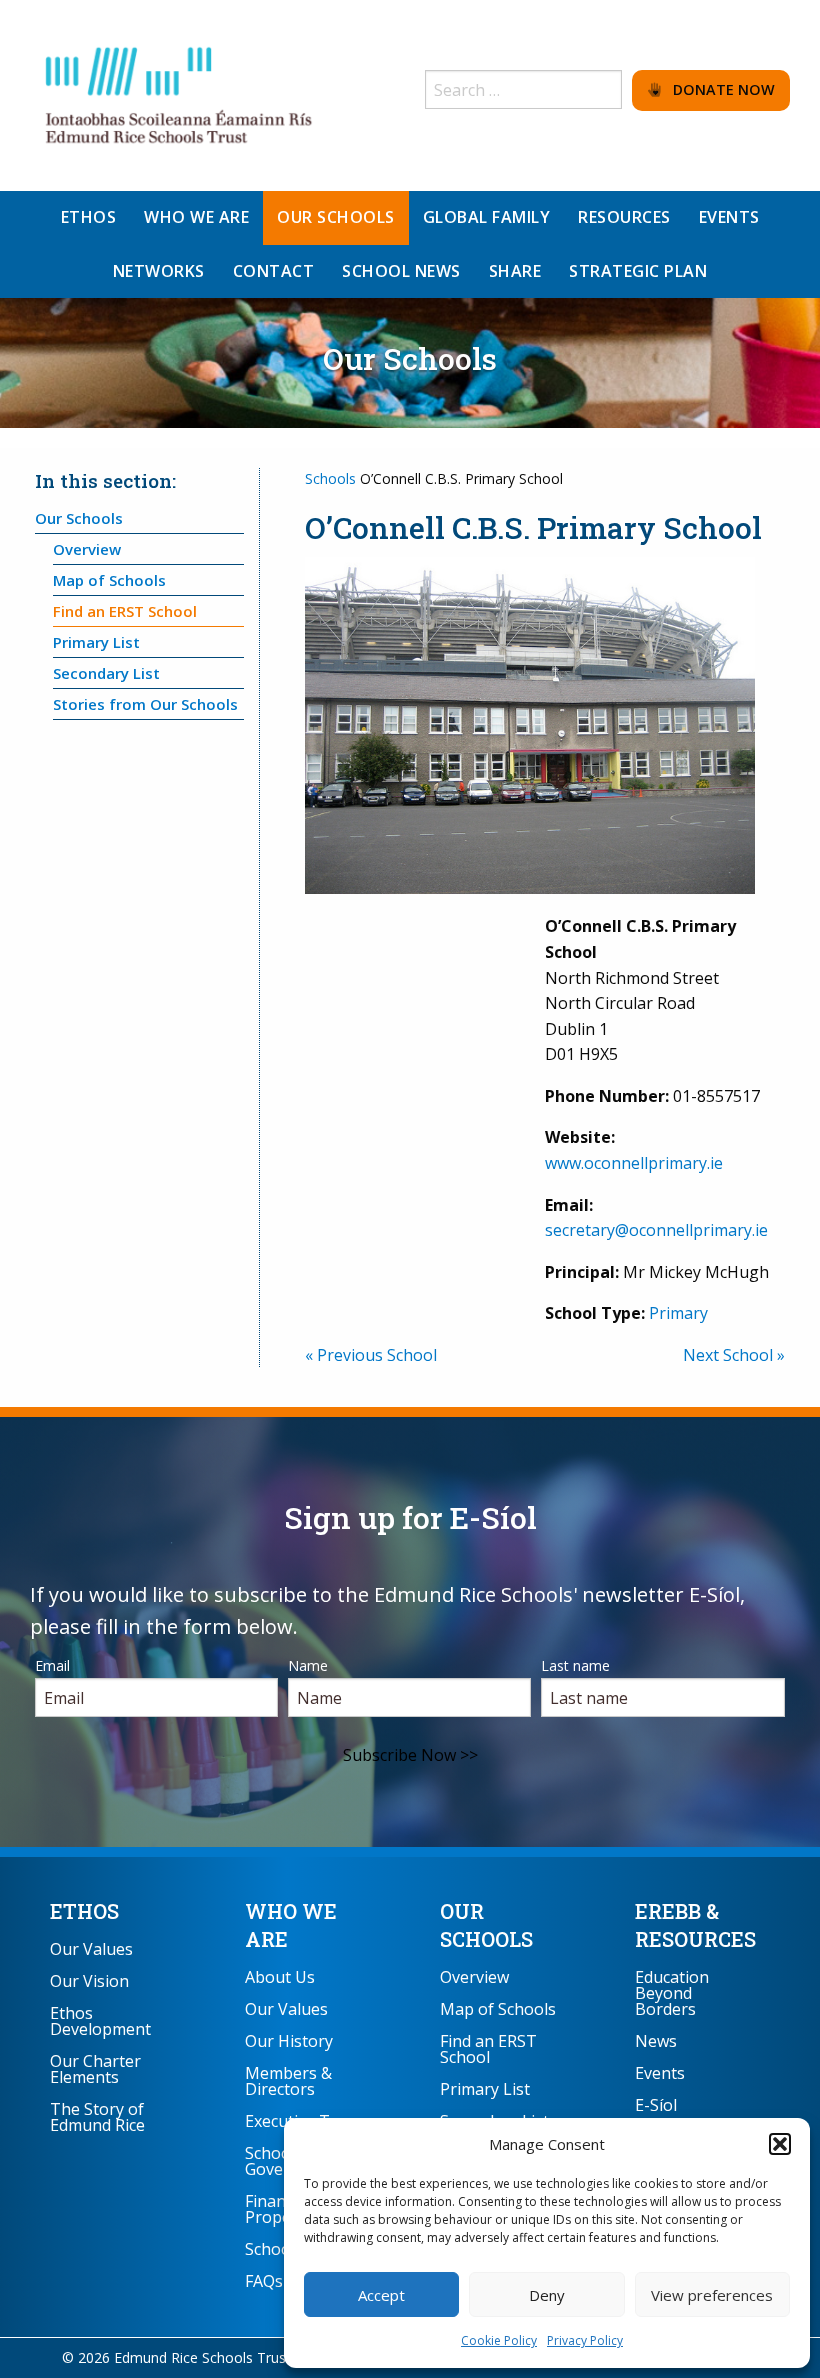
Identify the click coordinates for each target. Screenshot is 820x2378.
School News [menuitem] (401, 271)
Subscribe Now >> (410, 1755)
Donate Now (718, 89)
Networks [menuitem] (159, 271)
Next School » (734, 1355)
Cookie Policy (499, 2340)
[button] (780, 2144)
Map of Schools (109, 580)
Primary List (96, 642)
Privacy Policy (585, 2340)
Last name (575, 1665)
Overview (87, 549)
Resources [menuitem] (624, 217)
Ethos (84, 1911)
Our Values (91, 1949)
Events (660, 2073)
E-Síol (656, 2105)
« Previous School (371, 1355)
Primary (678, 1313)
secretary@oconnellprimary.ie (656, 1230)
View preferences (712, 2295)
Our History (289, 2041)
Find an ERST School (125, 611)
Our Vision (89, 1981)
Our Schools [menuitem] (336, 217)
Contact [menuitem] (274, 271)
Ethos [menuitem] (89, 217)
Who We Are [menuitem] (196, 217)
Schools (330, 478)
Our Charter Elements (95, 2069)
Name (308, 1665)
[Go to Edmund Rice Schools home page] (180, 94)
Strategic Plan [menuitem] (638, 271)
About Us (280, 1977)
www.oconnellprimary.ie (634, 1163)
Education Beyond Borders (672, 1993)
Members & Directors (288, 2081)
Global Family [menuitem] (487, 217)
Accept (381, 2295)
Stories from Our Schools (145, 704)
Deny (547, 2295)
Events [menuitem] (729, 217)
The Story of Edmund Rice (97, 2117)
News (656, 2041)
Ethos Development (100, 2021)
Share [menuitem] (515, 271)
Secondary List (106, 673)
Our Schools (79, 518)
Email (52, 1665)
